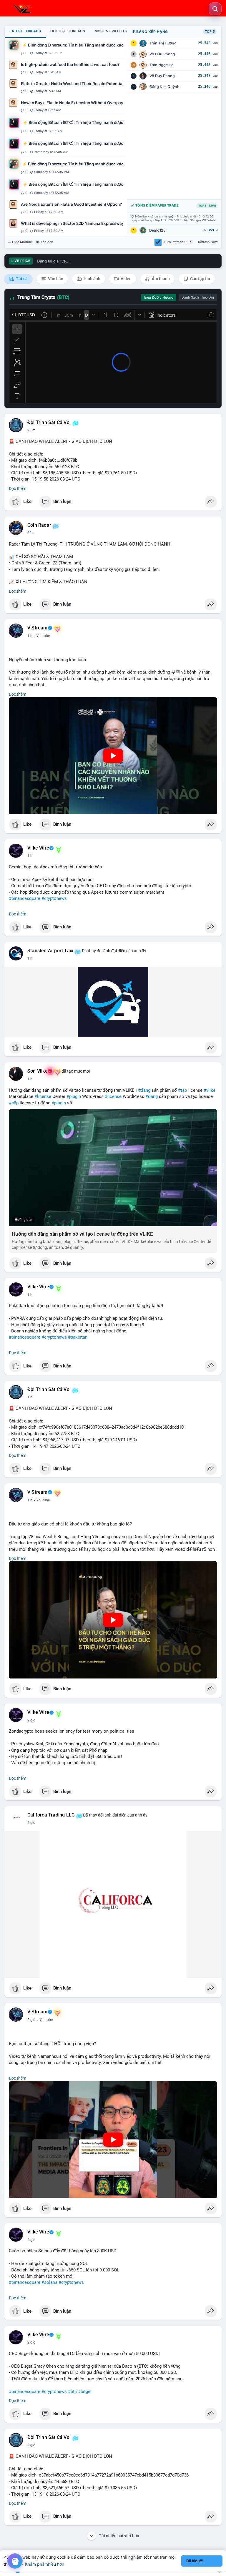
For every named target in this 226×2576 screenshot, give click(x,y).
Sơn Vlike (38, 1071)
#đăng (144, 1090)
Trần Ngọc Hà (161, 65)
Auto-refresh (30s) (178, 242)
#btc (72, 2391)
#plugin (74, 1096)
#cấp (14, 1103)
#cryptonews (54, 898)
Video (126, 279)
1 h (30, 636)
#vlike (210, 1090)
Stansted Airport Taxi (50, 951)
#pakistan (78, 1337)
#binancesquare (25, 898)
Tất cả (21, 279)
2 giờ (31, 1720)
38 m (31, 533)
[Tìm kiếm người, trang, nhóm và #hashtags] (215, 9)
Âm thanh (160, 279)
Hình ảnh (92, 279)
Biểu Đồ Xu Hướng (159, 298)
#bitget (85, 2391)
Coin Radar (39, 525)
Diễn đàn (46, 242)
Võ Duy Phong (162, 76)
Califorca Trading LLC (51, 1815)
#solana (49, 2282)
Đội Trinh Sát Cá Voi (49, 423)
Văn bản (55, 279)
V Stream (38, 628)
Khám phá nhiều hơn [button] (45, 2564)
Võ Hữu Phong (162, 54)
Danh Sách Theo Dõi (198, 298)
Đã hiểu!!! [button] (195, 2561)
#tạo (183, 1090)
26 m (31, 430)
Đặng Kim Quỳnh (164, 87)
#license (43, 1096)
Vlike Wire (38, 848)
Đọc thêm (18, 488)
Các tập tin (200, 279)
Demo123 (157, 230)
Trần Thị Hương (163, 43)
